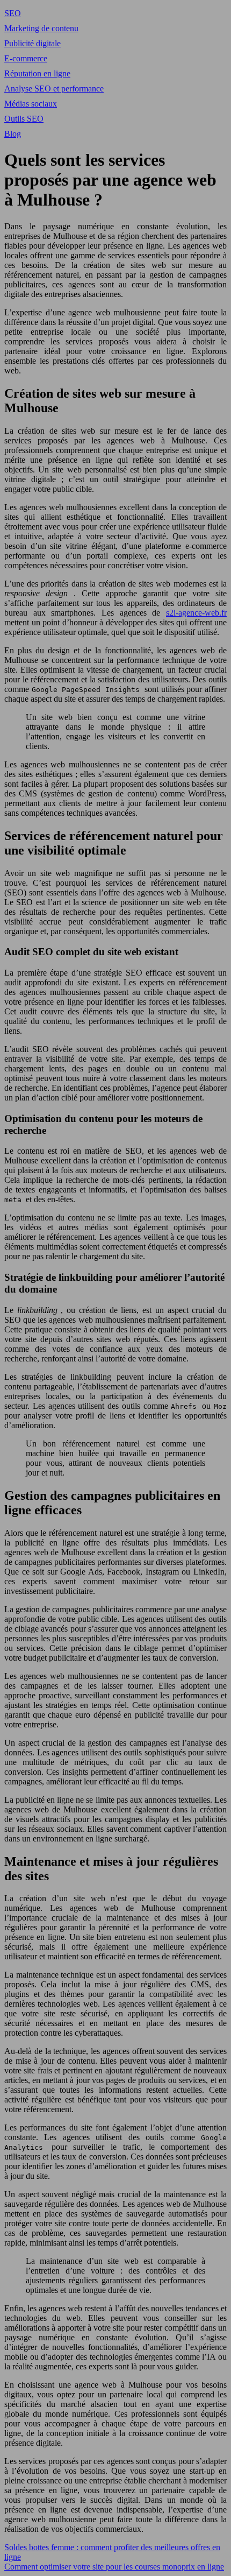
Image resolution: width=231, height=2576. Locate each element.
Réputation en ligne (37, 73)
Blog (13, 134)
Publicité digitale (33, 43)
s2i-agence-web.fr (196, 613)
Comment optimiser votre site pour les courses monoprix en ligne (114, 2567)
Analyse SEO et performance (54, 89)
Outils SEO (24, 119)
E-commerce (26, 58)
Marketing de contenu (41, 28)
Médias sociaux (31, 104)
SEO (13, 13)
